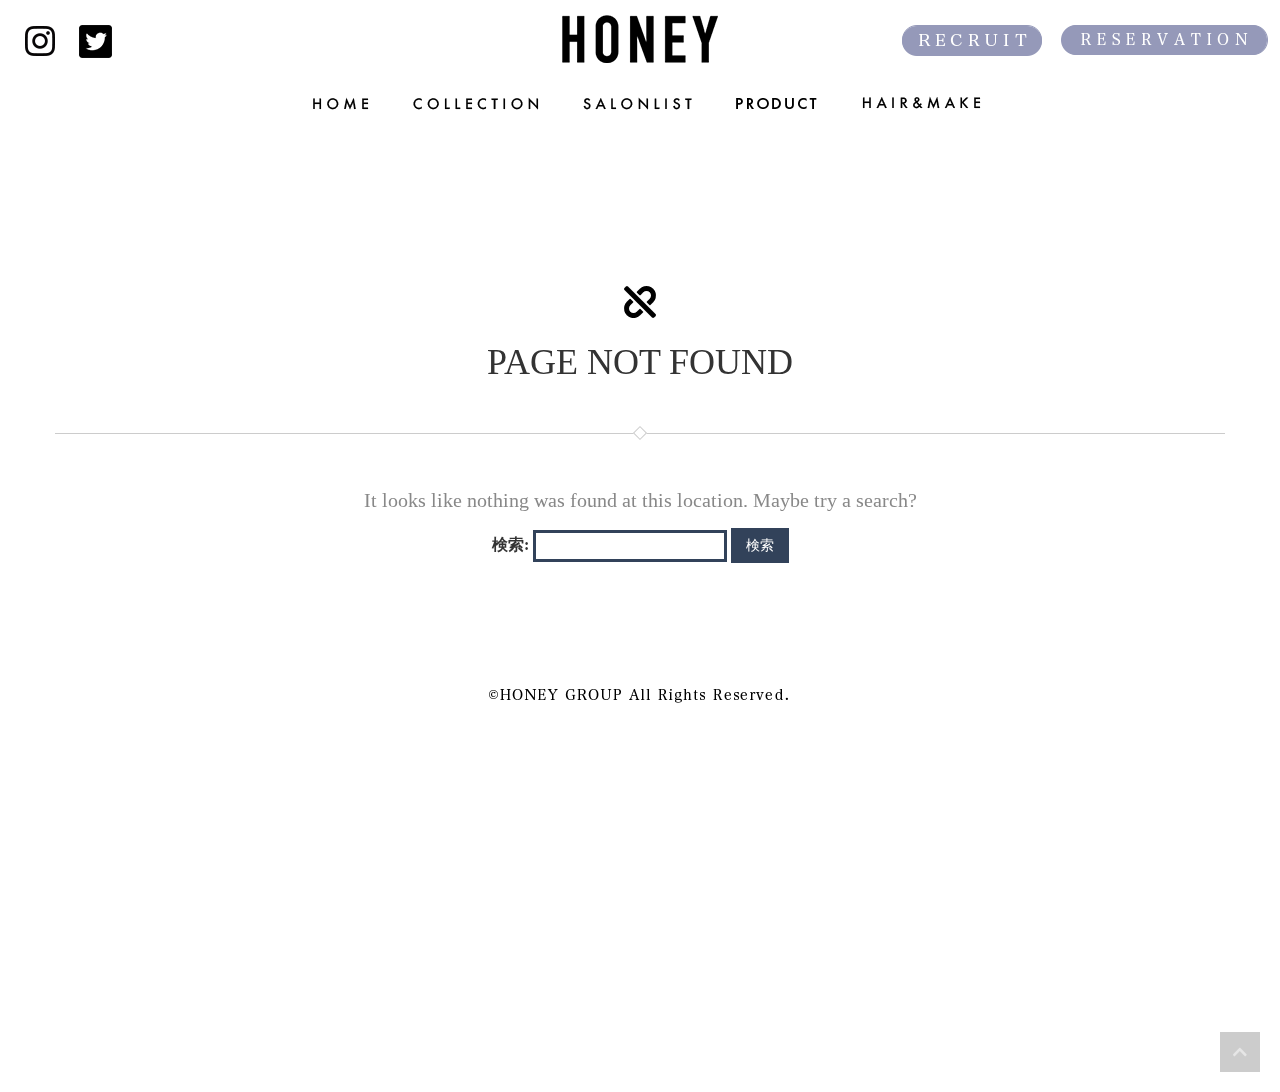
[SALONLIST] (639, 103)
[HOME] (331, 103)
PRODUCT (778, 103)
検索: (510, 544)
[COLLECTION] (478, 103)
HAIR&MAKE (934, 103)
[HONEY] (640, 39)
